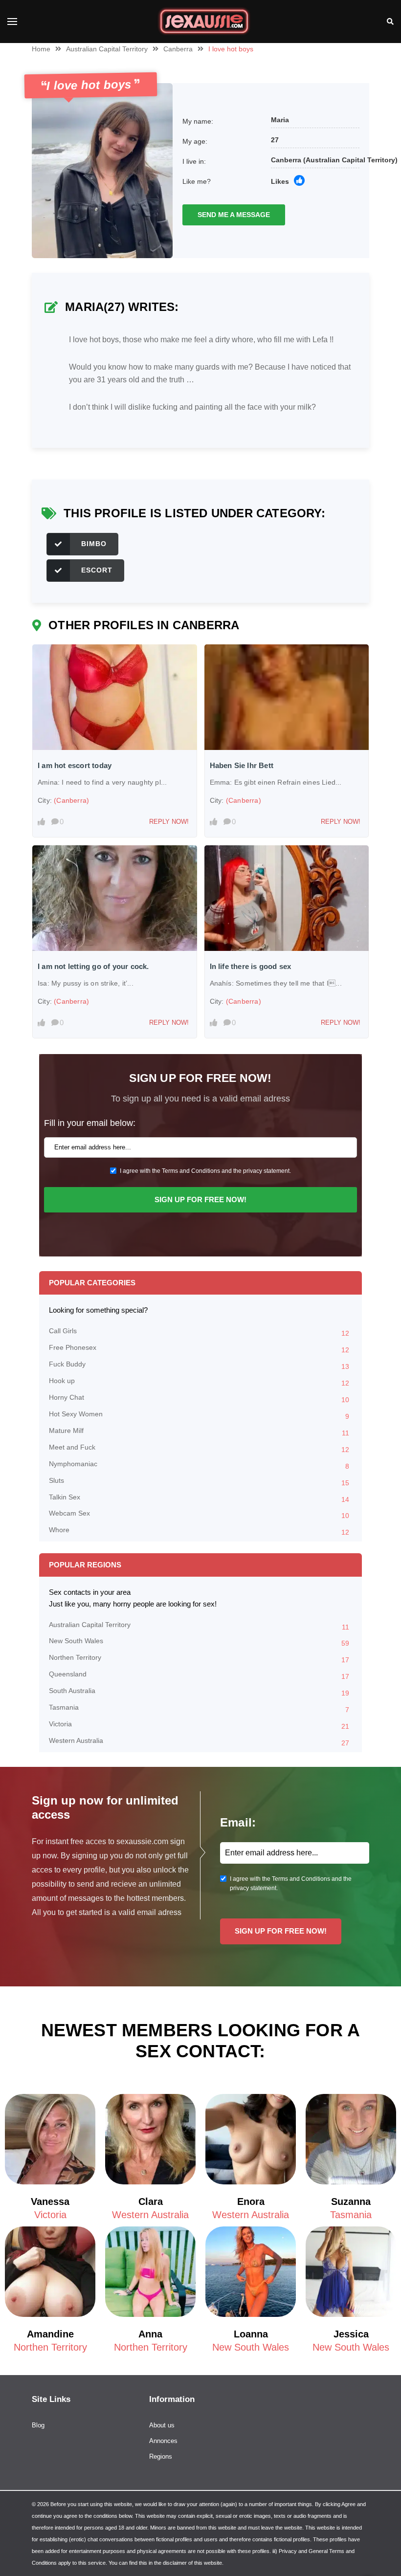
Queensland (199, 1675)
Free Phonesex (199, 1349)
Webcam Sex (199, 1514)
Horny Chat (199, 1398)
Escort (97, 570)
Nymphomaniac (199, 1465)
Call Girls (199, 1332)
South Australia (199, 1692)
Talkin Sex (199, 1498)
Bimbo (94, 544)
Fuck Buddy (199, 1365)
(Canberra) (71, 800)
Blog (38, 2425)
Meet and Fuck (199, 1448)
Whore (199, 1531)
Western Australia (199, 1742)
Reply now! (169, 822)
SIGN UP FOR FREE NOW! (200, 1200)
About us (162, 2425)
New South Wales (199, 1642)
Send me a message (234, 215)
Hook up (199, 1382)
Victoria (199, 1725)
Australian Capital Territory (107, 49)
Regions (161, 2456)
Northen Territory (199, 1659)
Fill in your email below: (90, 1123)
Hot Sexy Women (199, 1415)
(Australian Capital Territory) (350, 160)
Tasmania (199, 1708)
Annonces (163, 2441)
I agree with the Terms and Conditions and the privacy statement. (205, 1171)
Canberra (178, 49)
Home (41, 49)
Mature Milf (199, 1432)
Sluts (199, 1482)
